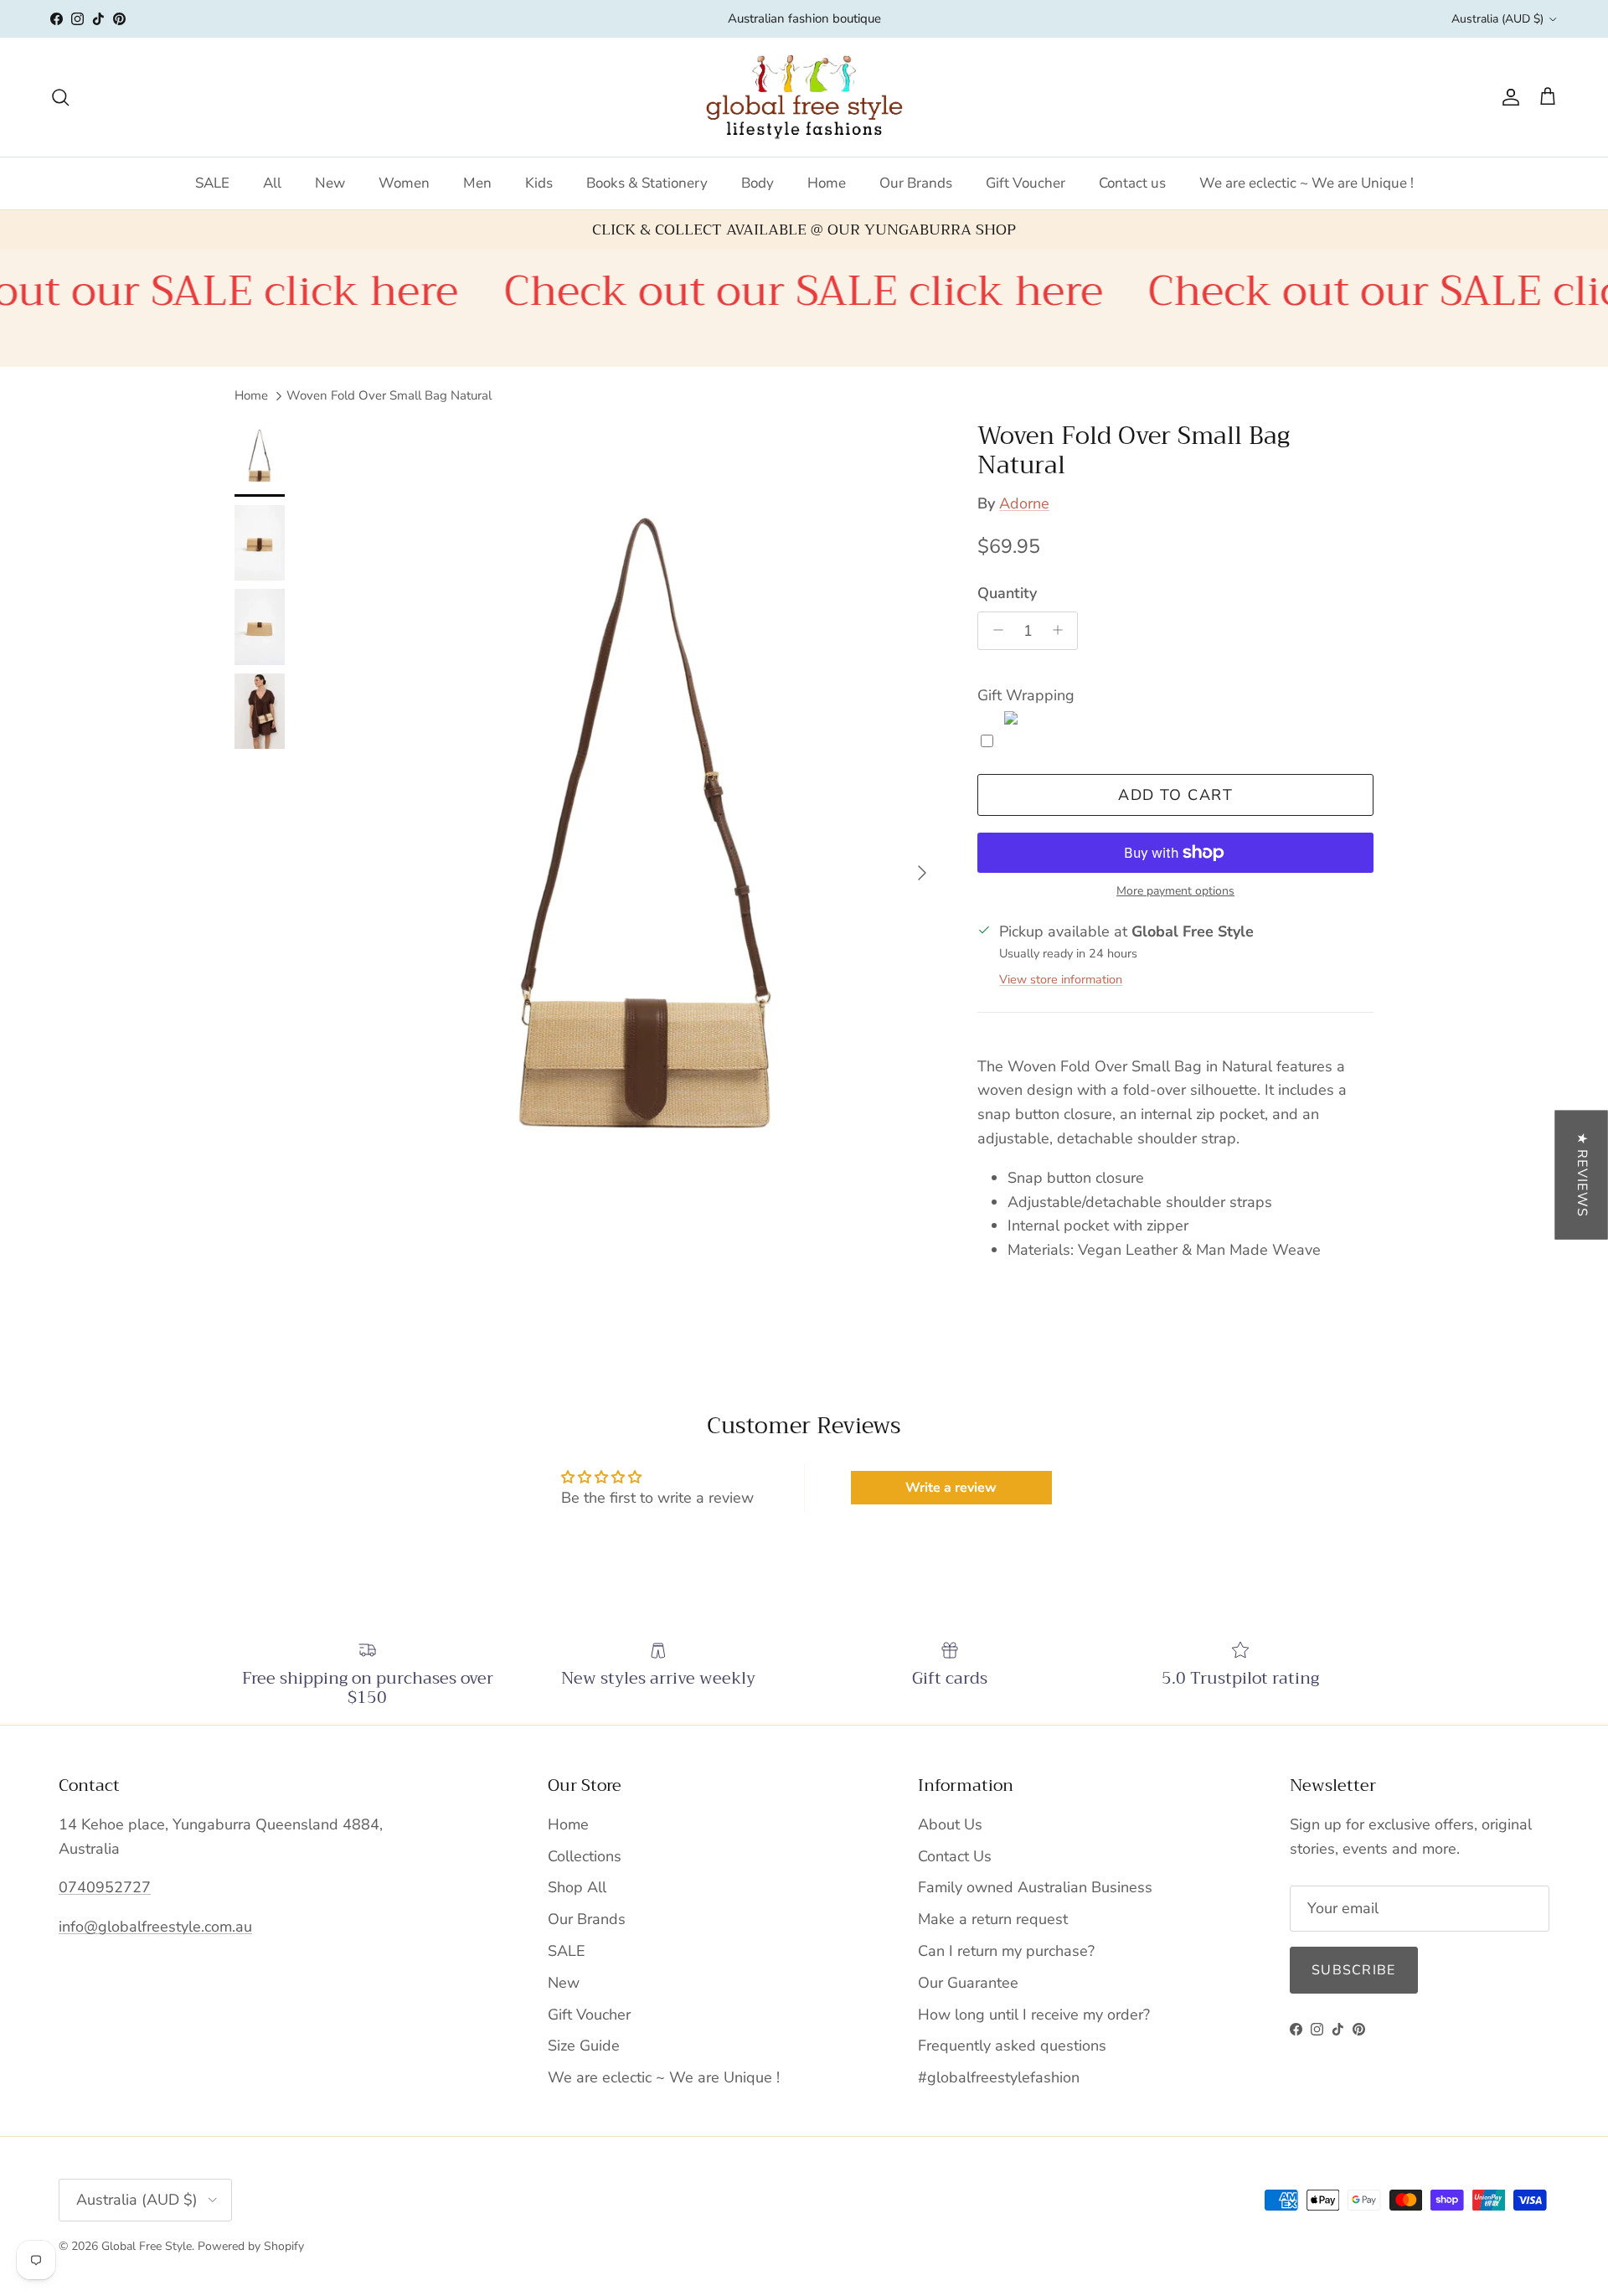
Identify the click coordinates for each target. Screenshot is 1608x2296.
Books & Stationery (647, 183)
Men (477, 183)
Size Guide (584, 2046)
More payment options (1175, 892)
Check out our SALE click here (726, 291)
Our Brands (916, 183)
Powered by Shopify (251, 2246)
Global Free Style (147, 2246)
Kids (539, 183)
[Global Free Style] (804, 97)
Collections (585, 1856)
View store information (1061, 979)
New (330, 183)
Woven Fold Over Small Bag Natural (389, 395)
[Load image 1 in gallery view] (646, 864)
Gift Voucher (1026, 183)
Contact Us (955, 1856)
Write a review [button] (951, 1488)
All (272, 183)
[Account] (1507, 97)
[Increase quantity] (1062, 630)
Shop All (577, 1887)
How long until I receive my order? (1034, 2015)
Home (827, 183)
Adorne (1024, 503)
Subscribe (1354, 1970)
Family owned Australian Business (1035, 1887)
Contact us (1132, 183)
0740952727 (105, 1887)
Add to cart (1175, 795)
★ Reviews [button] (1582, 1174)
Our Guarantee (968, 1983)
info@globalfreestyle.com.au (155, 1927)
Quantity (1007, 593)
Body (758, 183)
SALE (212, 183)
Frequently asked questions (1012, 2046)
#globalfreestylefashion (999, 2077)
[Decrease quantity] (994, 630)
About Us (950, 1824)
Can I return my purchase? (1006, 1951)
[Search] (60, 97)
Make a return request (993, 1919)
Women (404, 183)
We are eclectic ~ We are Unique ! (1306, 183)
